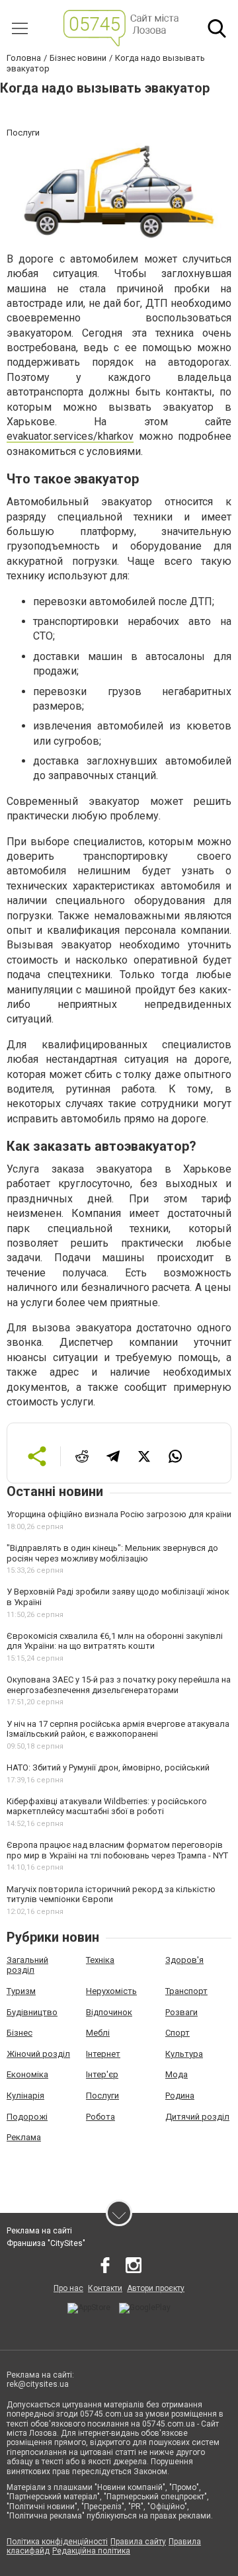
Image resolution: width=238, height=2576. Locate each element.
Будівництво (32, 2012)
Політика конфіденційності (57, 2542)
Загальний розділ (27, 1965)
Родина (180, 2096)
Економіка (27, 2074)
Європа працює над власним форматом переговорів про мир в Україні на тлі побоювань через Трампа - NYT (117, 1850)
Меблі (98, 2033)
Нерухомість (111, 1991)
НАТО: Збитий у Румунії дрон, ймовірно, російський (108, 1767)
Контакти (105, 2288)
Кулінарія (25, 2096)
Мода (177, 2074)
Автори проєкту (156, 2288)
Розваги (181, 2012)
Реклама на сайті (39, 2231)
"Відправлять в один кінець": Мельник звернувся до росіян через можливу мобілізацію (112, 1553)
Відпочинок (109, 2012)
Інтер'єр (102, 2074)
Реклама (24, 2137)
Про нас (68, 2288)
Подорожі (27, 2117)
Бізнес (20, 2033)
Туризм (21, 1991)
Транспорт (186, 1991)
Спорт (178, 2033)
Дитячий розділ (197, 2117)
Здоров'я (184, 1960)
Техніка (100, 1960)
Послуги (102, 2096)
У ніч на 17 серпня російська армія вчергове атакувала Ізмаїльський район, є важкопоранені (118, 1729)
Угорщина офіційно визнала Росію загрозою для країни (119, 1514)
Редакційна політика (91, 2551)
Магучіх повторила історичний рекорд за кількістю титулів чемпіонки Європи (111, 1894)
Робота (100, 2117)
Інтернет (103, 2054)
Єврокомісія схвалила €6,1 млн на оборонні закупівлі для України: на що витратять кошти (115, 1641)
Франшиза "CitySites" (46, 2243)
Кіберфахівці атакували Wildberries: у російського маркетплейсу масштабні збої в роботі (107, 1807)
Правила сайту (138, 2542)
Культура (184, 2054)
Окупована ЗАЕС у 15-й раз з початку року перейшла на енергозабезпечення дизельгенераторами (119, 1685)
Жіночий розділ (38, 2054)
